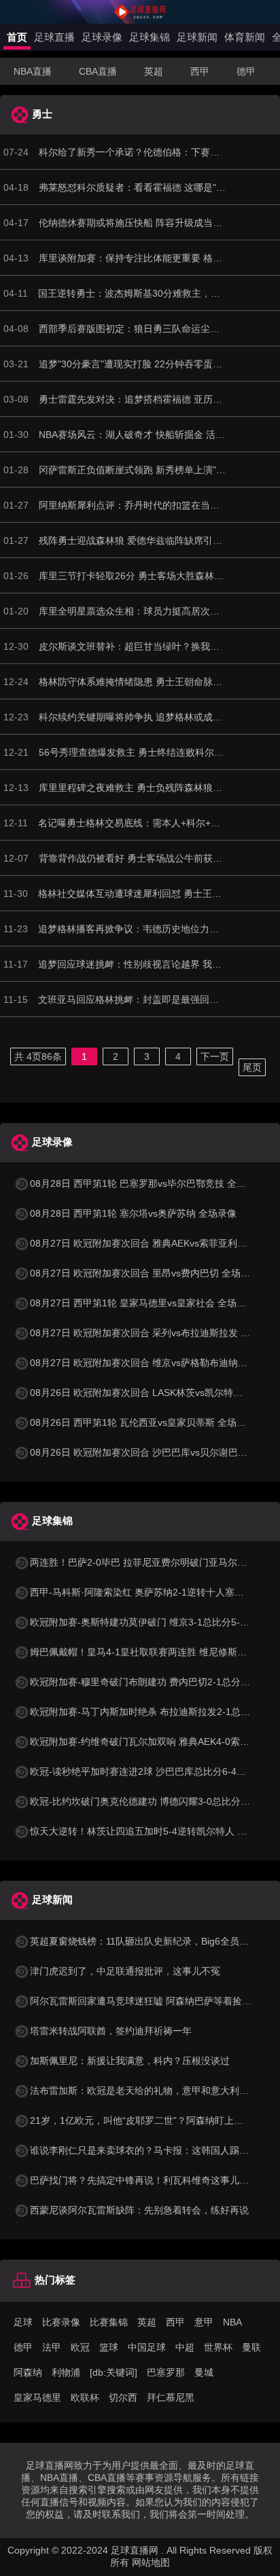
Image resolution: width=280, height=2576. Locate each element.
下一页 (215, 1056)
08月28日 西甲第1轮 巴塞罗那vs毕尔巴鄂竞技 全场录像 (147, 1183)
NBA (232, 2322)
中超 (185, 2347)
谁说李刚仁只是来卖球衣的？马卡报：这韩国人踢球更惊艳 (154, 2150)
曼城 (204, 2372)
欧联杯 (85, 2397)
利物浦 (66, 2372)
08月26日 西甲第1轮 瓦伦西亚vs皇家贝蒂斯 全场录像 (143, 1422)
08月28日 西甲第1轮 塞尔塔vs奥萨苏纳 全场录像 (133, 1213)
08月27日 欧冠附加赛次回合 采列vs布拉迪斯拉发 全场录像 (154, 1333)
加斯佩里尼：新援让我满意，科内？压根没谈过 (130, 2061)
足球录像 (102, 37)
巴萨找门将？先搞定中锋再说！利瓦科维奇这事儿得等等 (149, 2180)
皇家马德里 (37, 2397)
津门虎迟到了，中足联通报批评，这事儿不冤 (125, 1971)
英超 (154, 71)
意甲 (204, 2322)
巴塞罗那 (166, 2372)
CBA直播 (98, 71)
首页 (17, 37)
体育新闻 (245, 37)
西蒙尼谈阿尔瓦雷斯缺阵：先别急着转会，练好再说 (139, 2210)
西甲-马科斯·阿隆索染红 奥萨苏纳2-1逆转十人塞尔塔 (142, 1592)
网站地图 (151, 2562)
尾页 (252, 1067)
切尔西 (123, 2397)
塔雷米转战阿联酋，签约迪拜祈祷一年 (111, 2031)
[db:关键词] (113, 2372)
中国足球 (147, 2347)
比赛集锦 (109, 2322)
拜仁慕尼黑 (171, 2397)
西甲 (200, 71)
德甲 (246, 71)
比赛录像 (61, 2322)
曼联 (251, 2347)
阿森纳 (28, 2372)
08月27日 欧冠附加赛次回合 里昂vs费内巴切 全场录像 (145, 1273)
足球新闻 (197, 37)
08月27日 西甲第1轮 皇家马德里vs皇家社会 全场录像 (143, 1303)
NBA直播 (33, 71)
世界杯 (218, 2347)
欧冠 (80, 2347)
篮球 (109, 2347)
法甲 (52, 2347)
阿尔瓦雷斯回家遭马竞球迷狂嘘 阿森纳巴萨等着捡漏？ (145, 2001)
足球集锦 (150, 37)
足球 (23, 2322)
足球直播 (54, 37)
